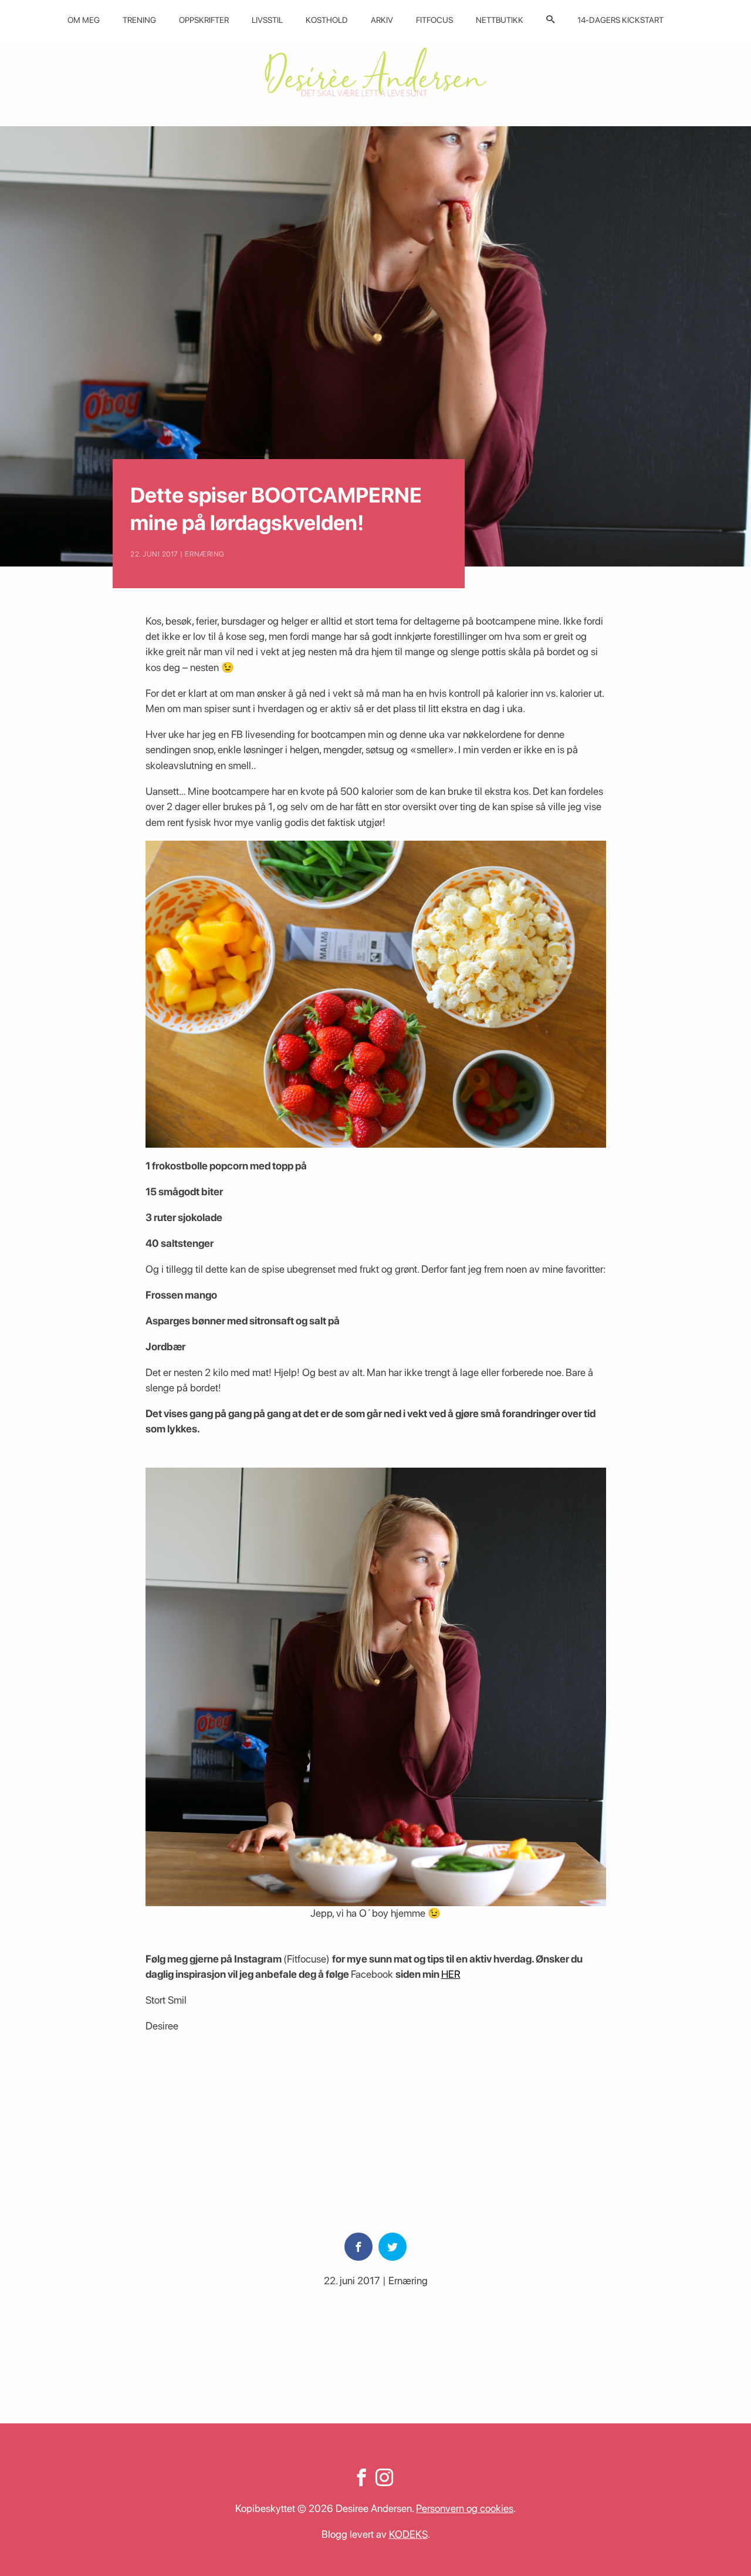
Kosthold (327, 20)
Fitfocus (434, 20)
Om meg (84, 20)
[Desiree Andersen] (375, 72)
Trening (139, 20)
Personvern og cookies (465, 2508)
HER (451, 1974)
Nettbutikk (500, 20)
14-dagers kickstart (620, 20)
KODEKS (408, 2534)
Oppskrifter (204, 20)
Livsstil (267, 20)
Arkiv (382, 20)
